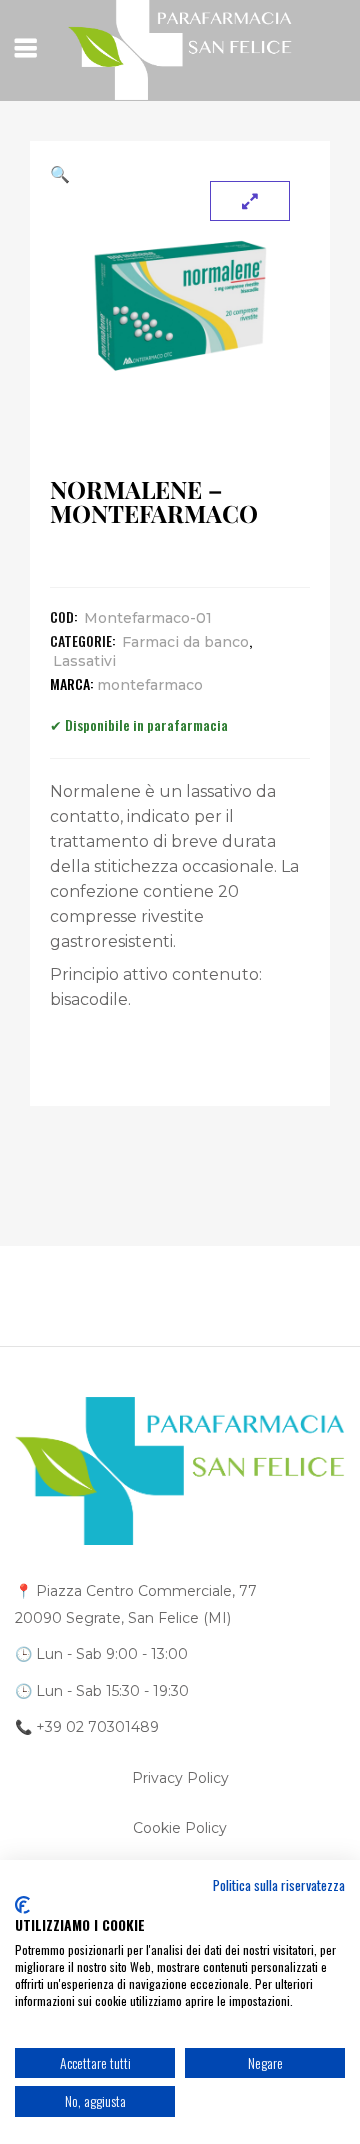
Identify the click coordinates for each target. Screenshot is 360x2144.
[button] (180, 174)
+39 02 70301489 (97, 1727)
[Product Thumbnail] (250, 201)
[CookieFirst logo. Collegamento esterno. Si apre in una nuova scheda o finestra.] (22, 1905)
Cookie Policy (180, 1828)
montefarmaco (150, 685)
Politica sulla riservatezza (279, 1885)
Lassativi (84, 661)
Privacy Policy (180, 1778)
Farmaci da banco (185, 642)
